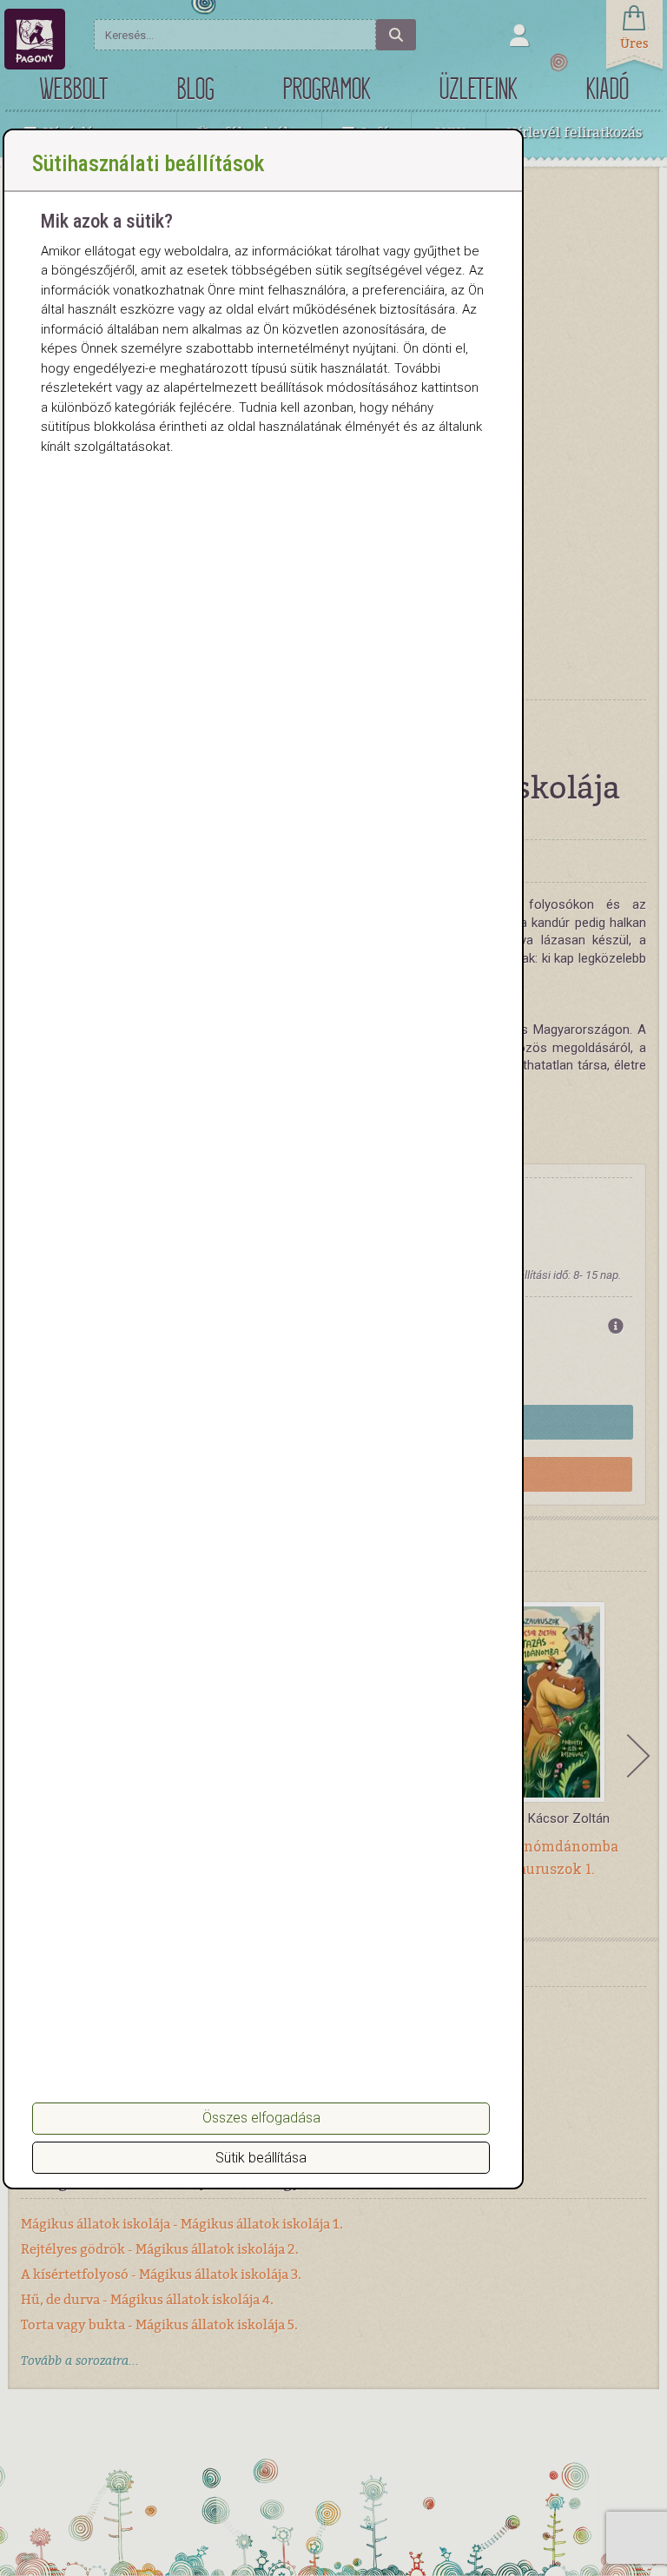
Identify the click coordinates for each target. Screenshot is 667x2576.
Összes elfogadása (261, 2118)
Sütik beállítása (261, 2158)
